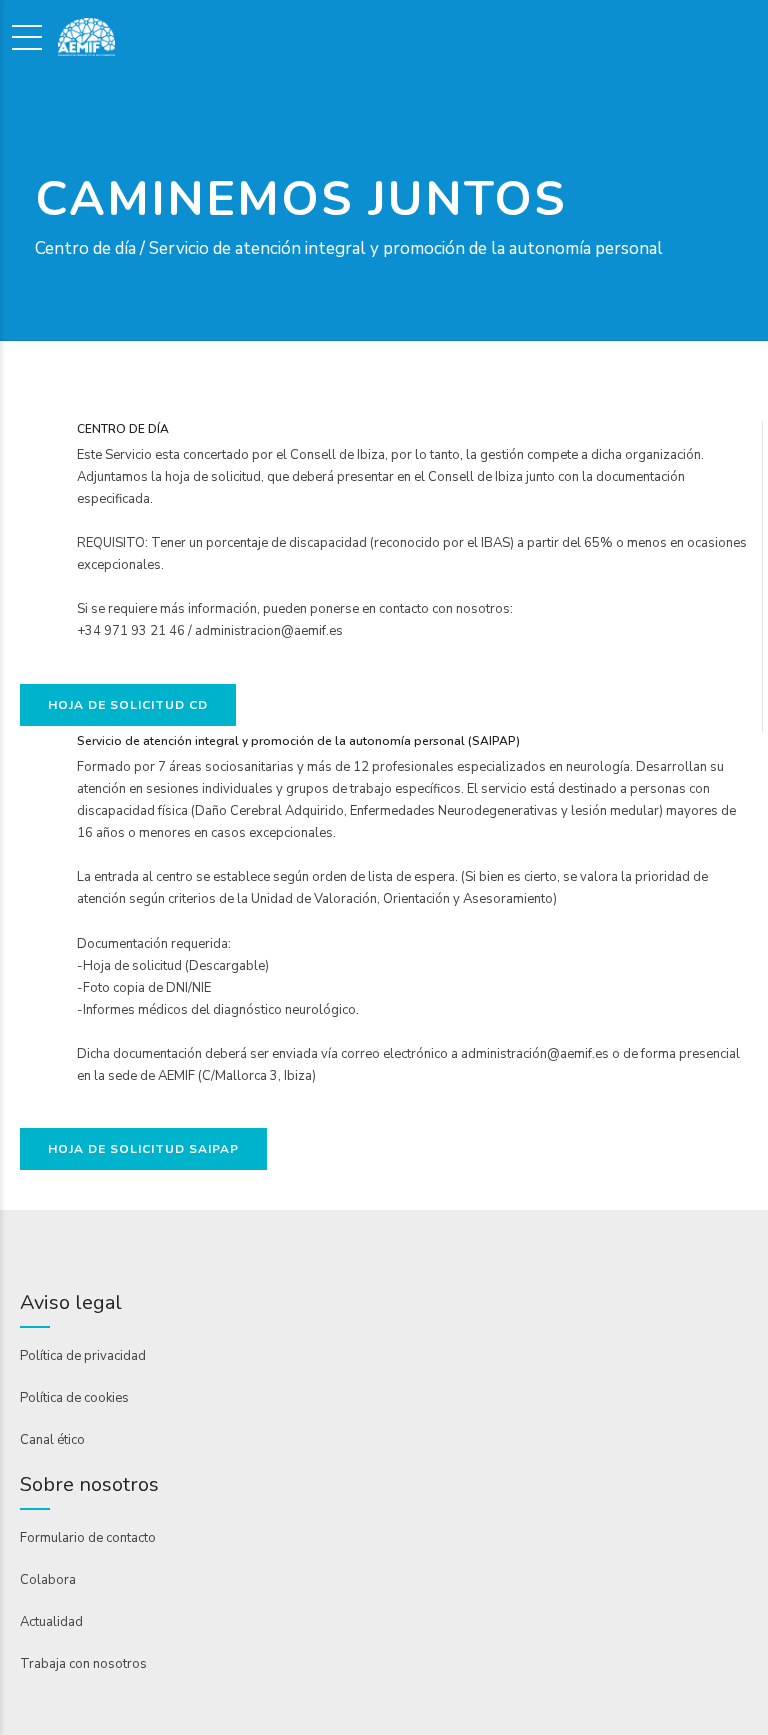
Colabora (48, 1580)
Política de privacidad (83, 1356)
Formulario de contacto (88, 1538)
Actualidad (51, 1622)
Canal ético (52, 1440)
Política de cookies (74, 1398)
